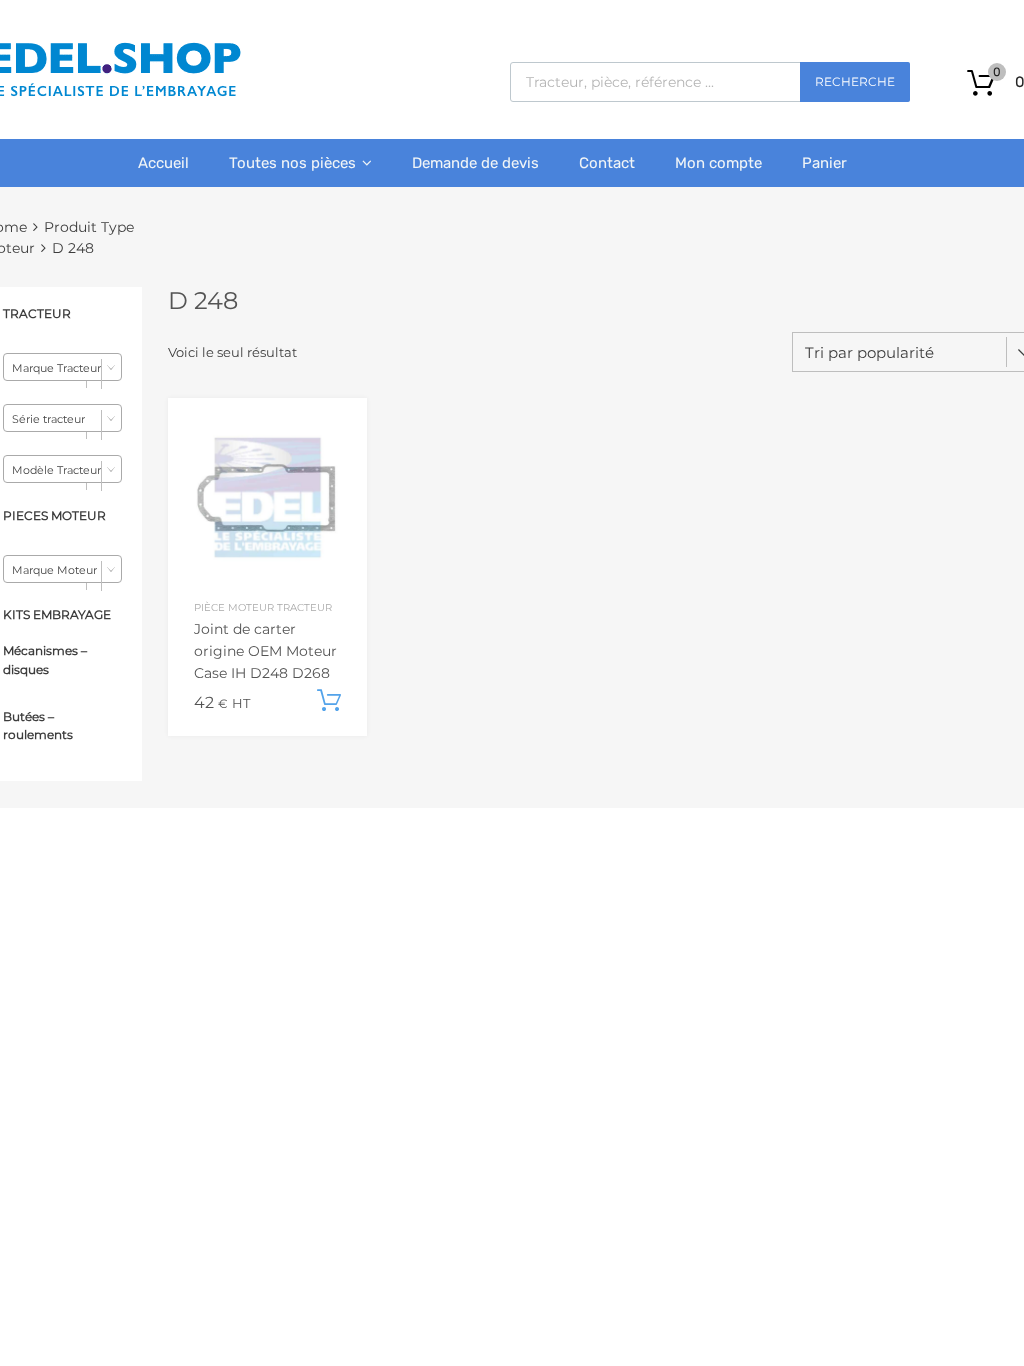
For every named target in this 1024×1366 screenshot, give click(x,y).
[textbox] (62, 368)
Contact (607, 163)
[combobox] (62, 367)
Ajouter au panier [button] (329, 701)
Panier (824, 163)
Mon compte (718, 163)
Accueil (163, 163)
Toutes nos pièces (292, 163)
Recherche (855, 81)
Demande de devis (475, 163)
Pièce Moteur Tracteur (263, 607)
